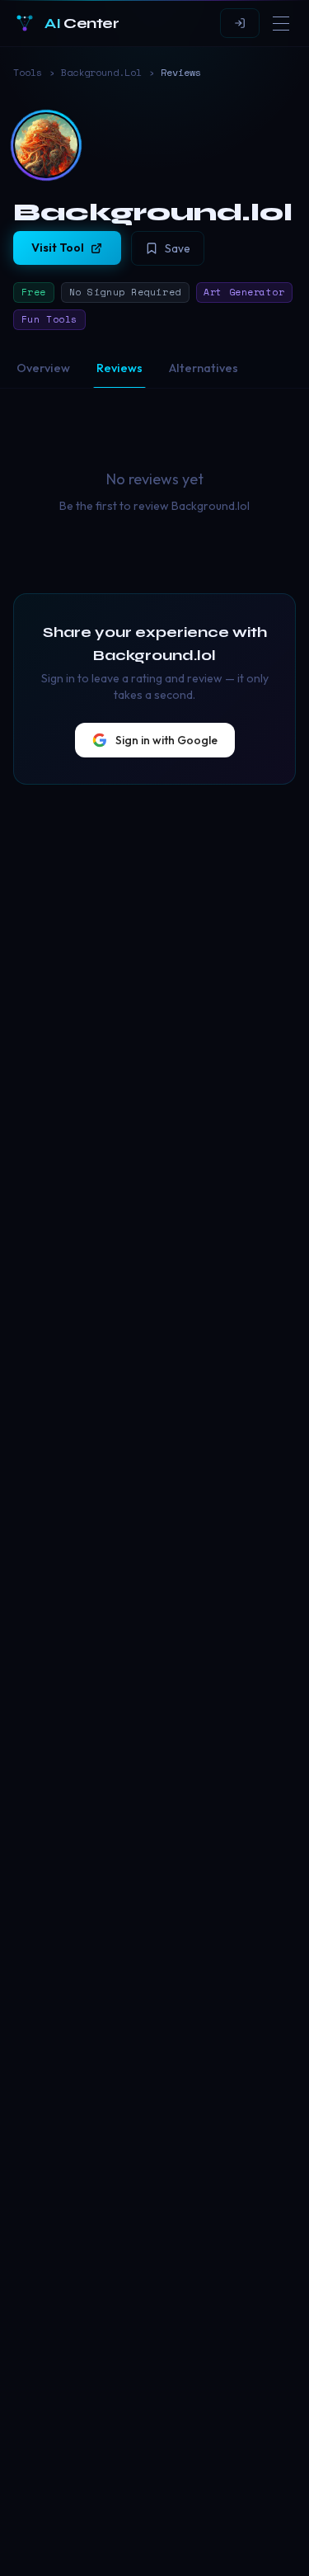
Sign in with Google (166, 740)
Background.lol (101, 73)
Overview (43, 368)
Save (178, 248)
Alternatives (204, 368)
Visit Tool (58, 248)
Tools (28, 73)
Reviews (119, 368)
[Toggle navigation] (281, 23)
